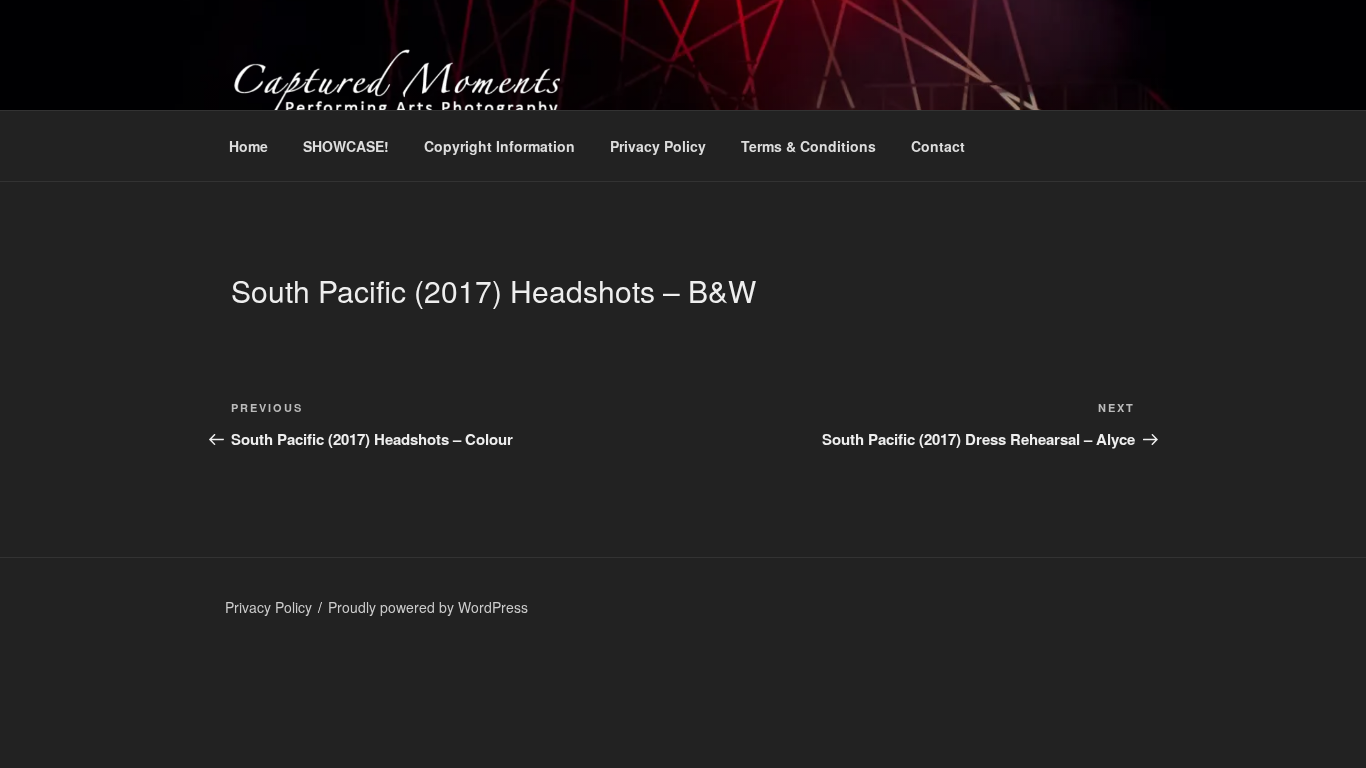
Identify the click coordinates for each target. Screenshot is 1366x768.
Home (248, 146)
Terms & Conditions (808, 146)
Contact (938, 146)
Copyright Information (499, 146)
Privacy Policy (658, 146)
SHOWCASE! (346, 146)
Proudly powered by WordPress (428, 607)
